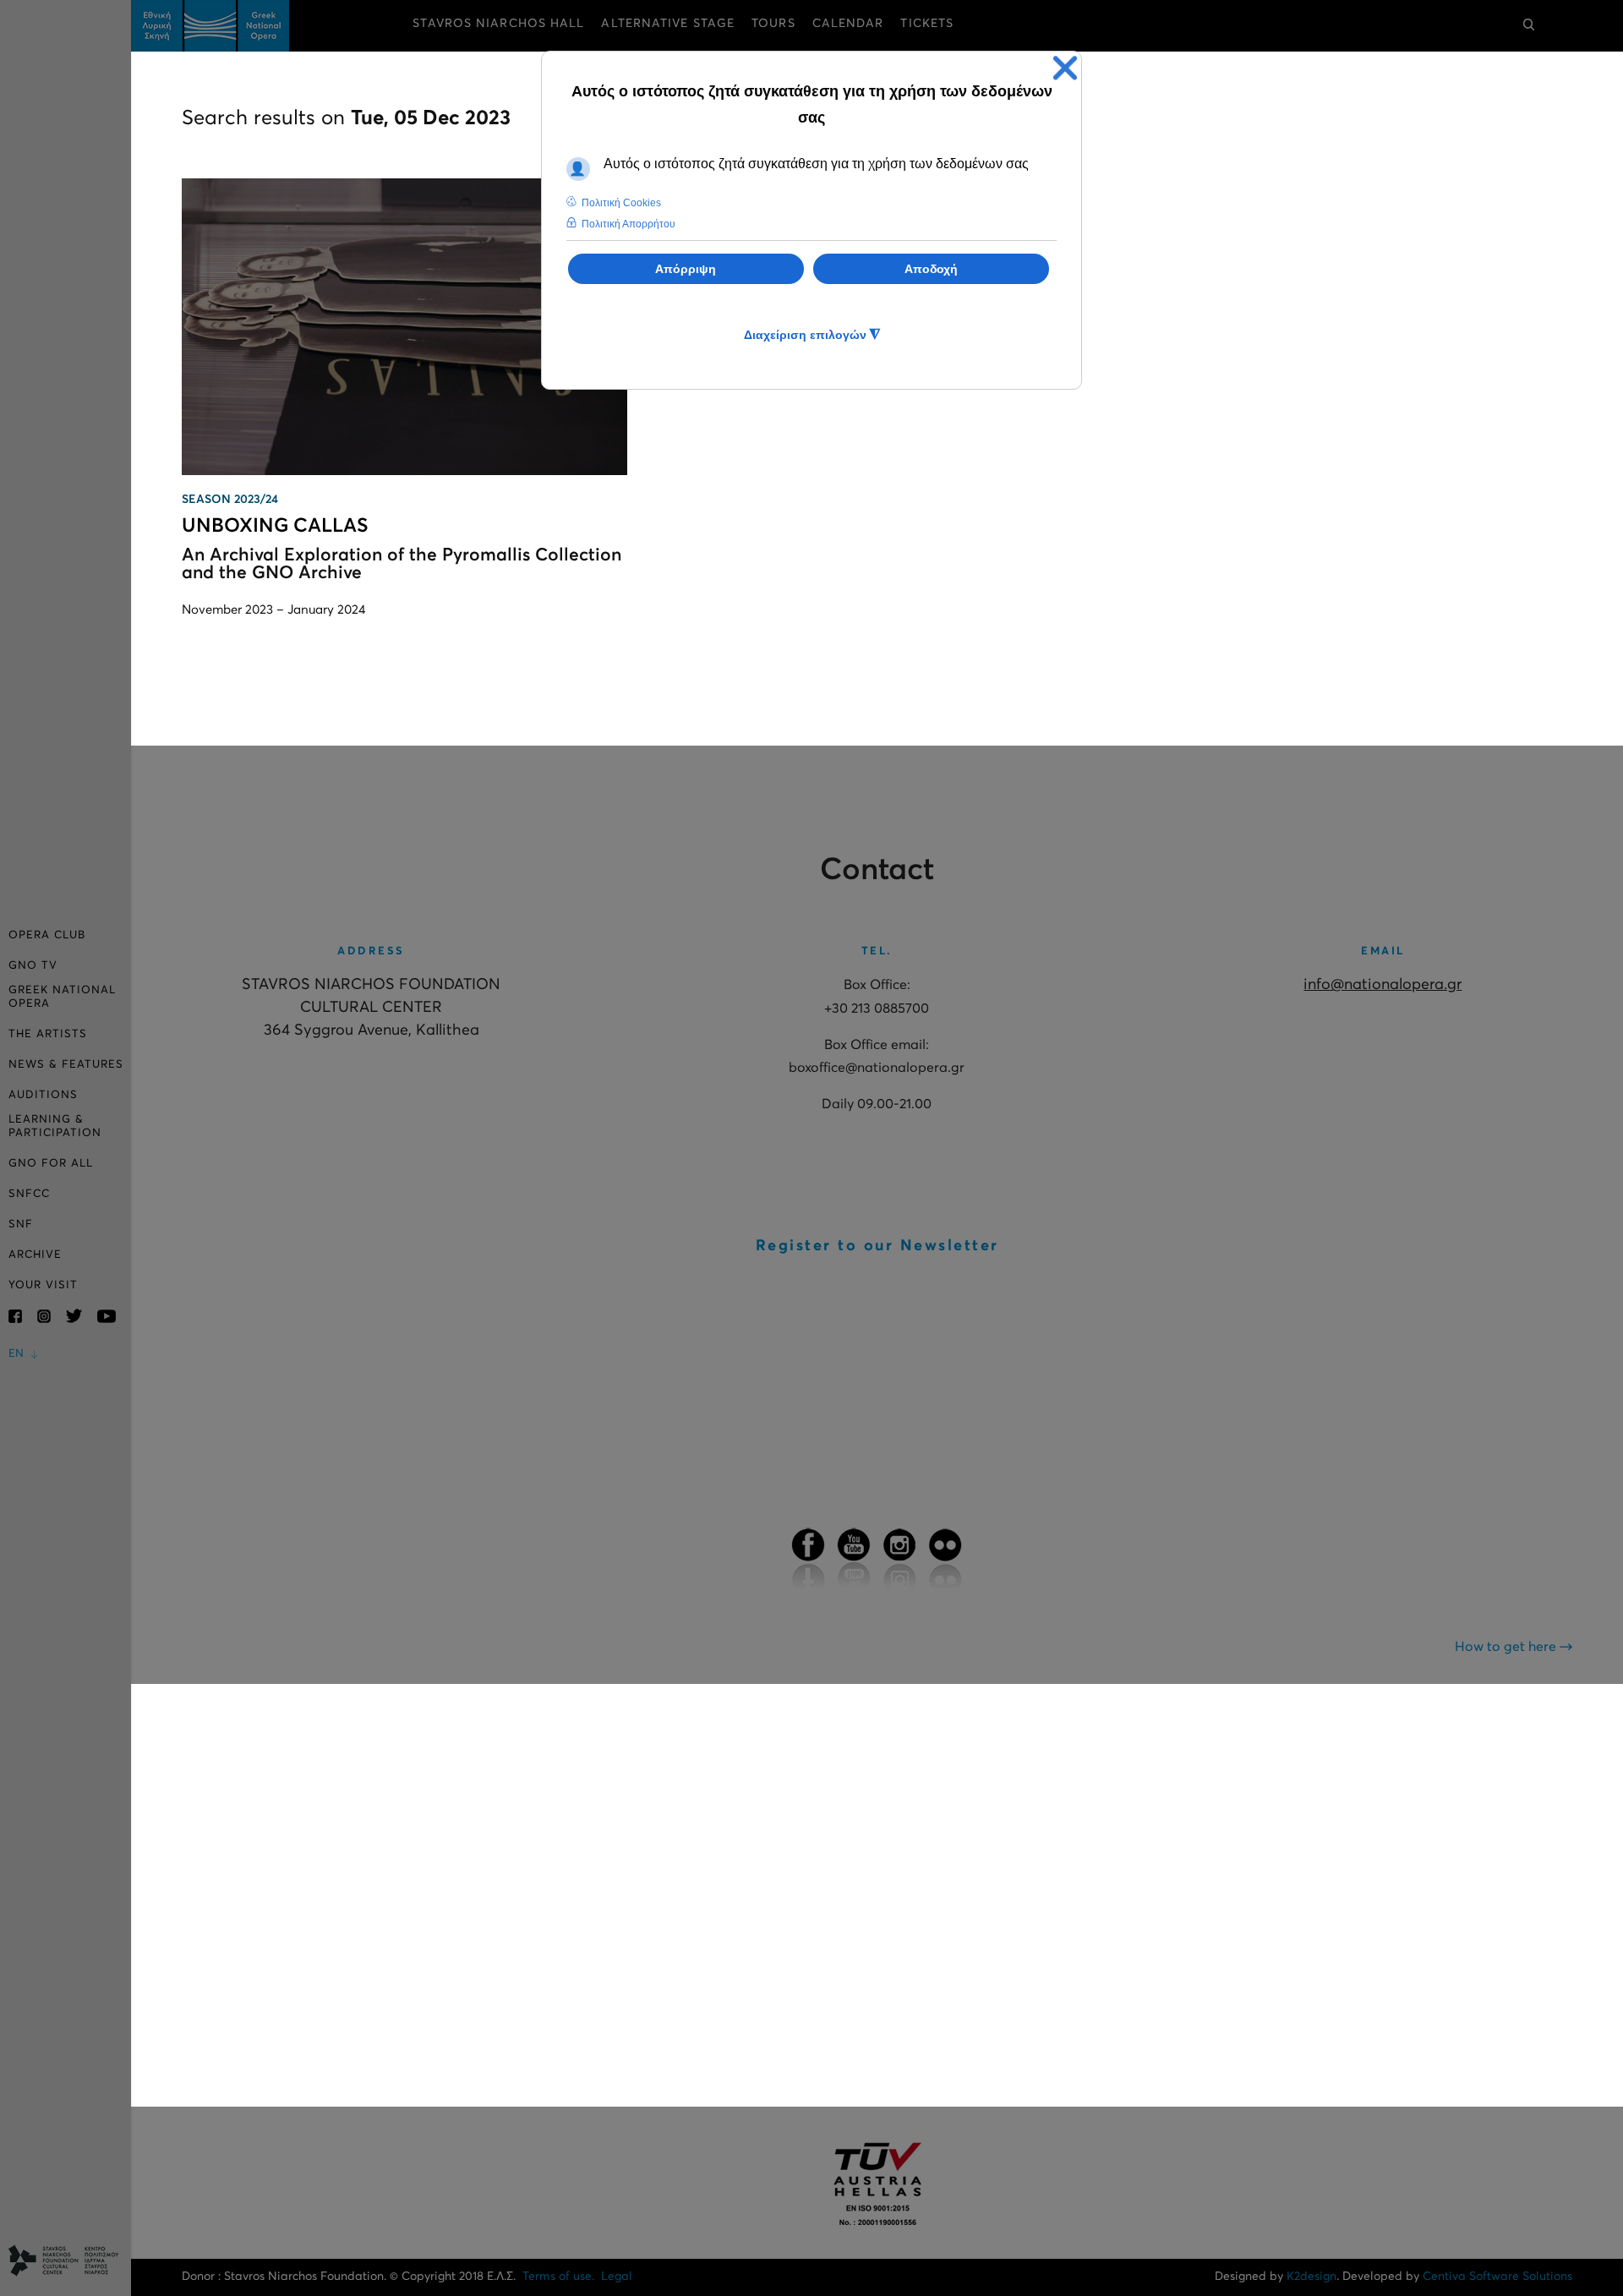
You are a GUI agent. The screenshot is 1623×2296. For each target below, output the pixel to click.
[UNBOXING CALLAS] (404, 327)
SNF (21, 1225)
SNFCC (29, 1194)
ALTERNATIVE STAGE (668, 24)
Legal (617, 2277)
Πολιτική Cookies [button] (621, 203)
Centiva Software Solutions (1497, 2277)
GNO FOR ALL (51, 1164)
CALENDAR (848, 24)
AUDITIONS (43, 1095)
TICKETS (927, 24)
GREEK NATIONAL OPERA (62, 997)
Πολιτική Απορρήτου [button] (628, 224)
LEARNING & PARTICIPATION (55, 1126)
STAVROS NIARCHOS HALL (498, 24)
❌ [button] (1065, 68)
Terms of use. (558, 2277)
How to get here (1507, 1647)
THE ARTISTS (48, 1034)
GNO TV (33, 966)
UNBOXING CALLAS (275, 526)
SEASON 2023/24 (230, 500)
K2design (1312, 2277)
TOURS (773, 24)
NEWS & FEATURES (66, 1065)
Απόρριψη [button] (686, 269)
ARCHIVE (35, 1255)
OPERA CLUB (47, 935)
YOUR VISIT (43, 1285)
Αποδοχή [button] (931, 269)
